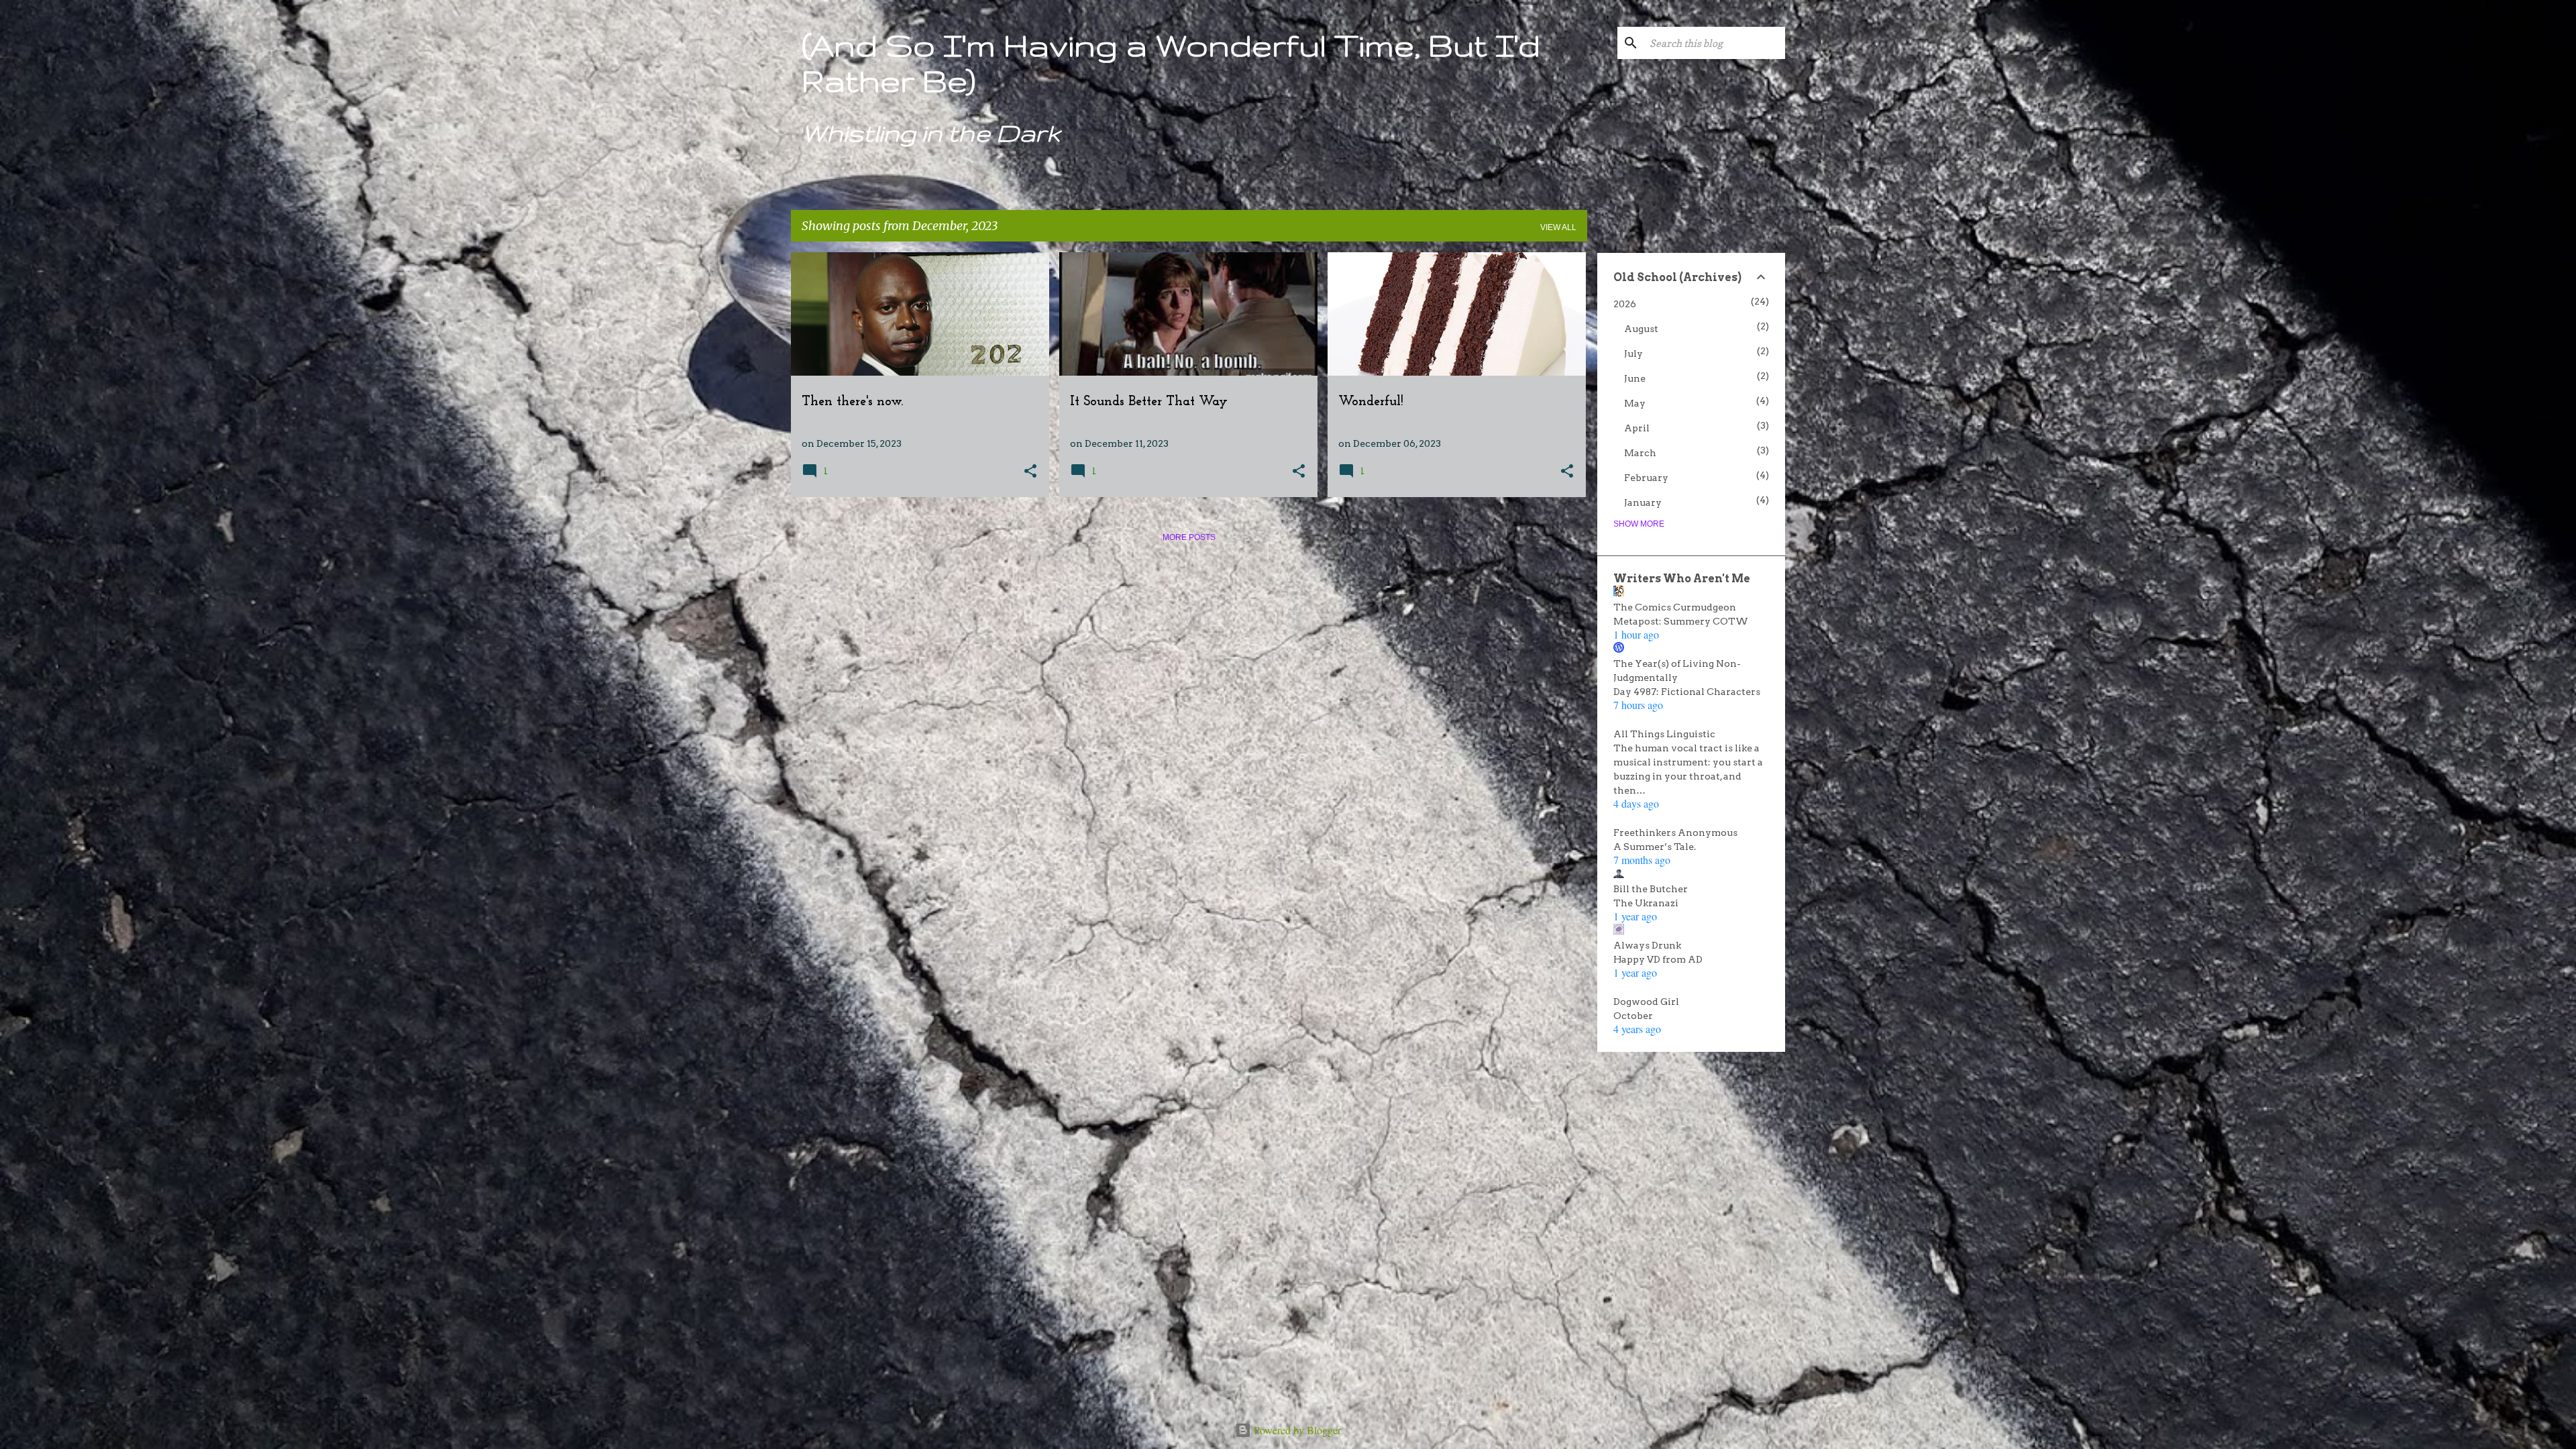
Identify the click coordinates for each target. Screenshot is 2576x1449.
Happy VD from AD (1658, 959)
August (1641, 329)
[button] (1030, 472)
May (1635, 403)
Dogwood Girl (1646, 1002)
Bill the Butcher (1651, 889)
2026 (1625, 304)
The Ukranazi (1646, 903)
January (1643, 502)
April (1637, 428)
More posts (1189, 537)
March (1640, 453)
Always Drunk (1647, 945)
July (1633, 354)
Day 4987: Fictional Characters (1687, 692)
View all (1558, 227)
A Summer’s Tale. (1655, 847)
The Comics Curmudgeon (1675, 607)
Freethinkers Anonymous (1675, 833)
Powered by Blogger (1296, 1430)
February (1646, 478)
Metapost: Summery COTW (1681, 621)
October (1633, 1016)
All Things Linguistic (1664, 734)
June (1635, 378)
